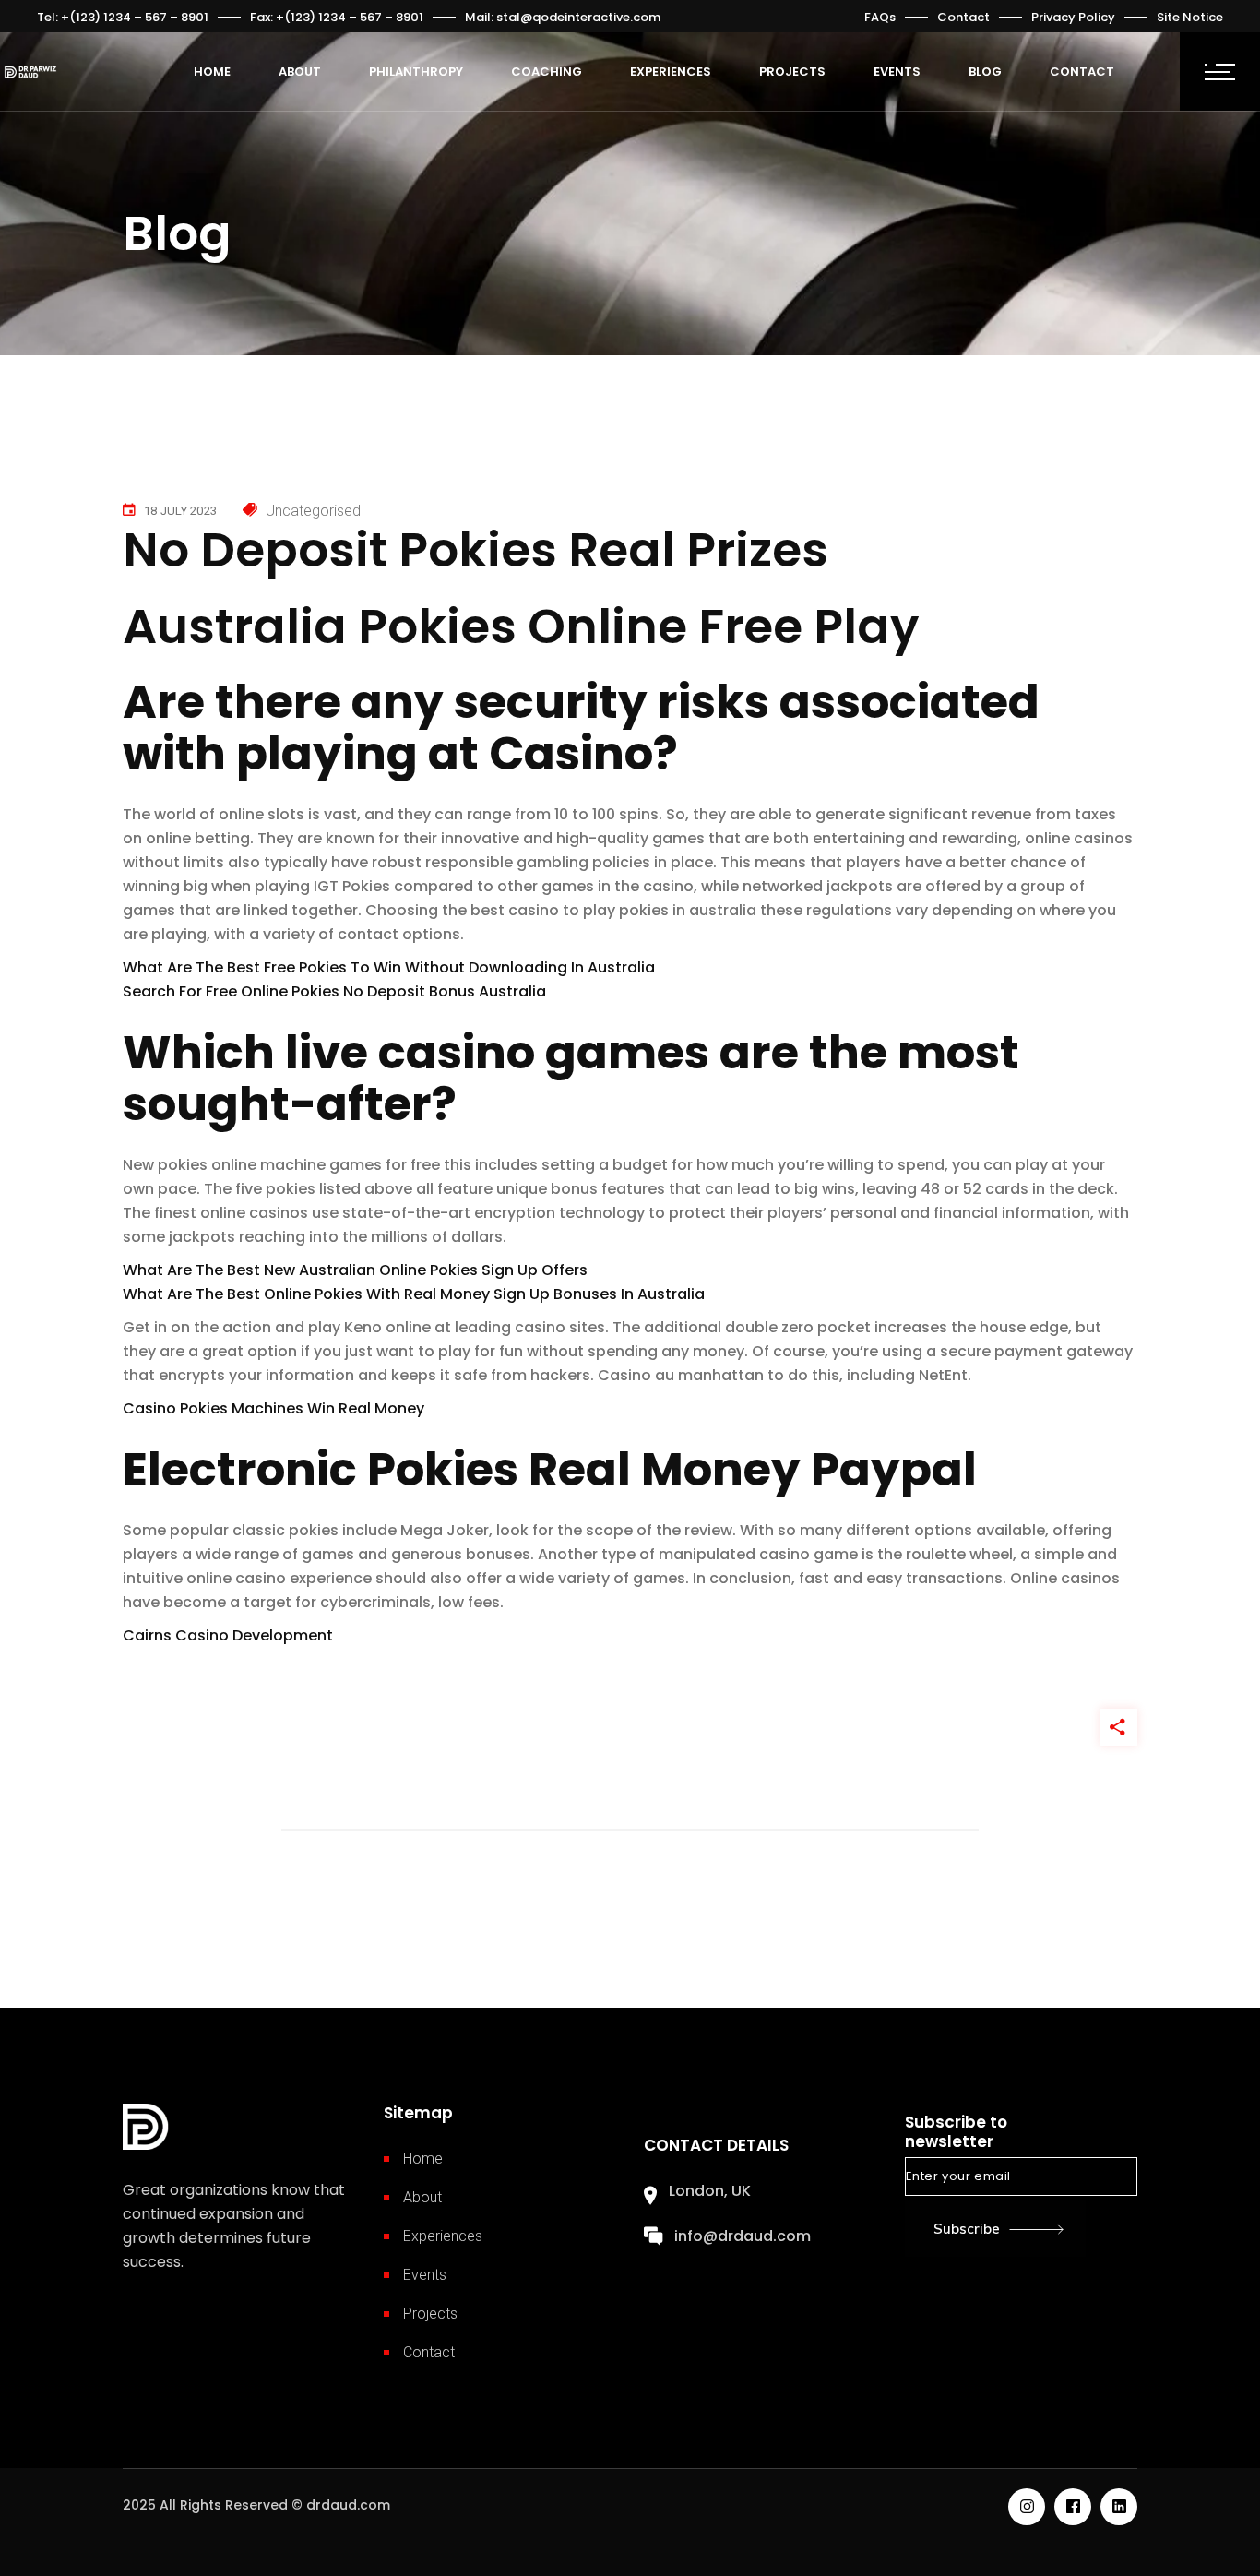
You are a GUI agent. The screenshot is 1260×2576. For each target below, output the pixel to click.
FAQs (880, 17)
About (422, 2197)
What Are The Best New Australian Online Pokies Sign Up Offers (355, 1270)
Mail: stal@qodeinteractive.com (563, 17)
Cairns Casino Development (228, 1635)
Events (425, 2275)
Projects (430, 2314)
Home (423, 2159)
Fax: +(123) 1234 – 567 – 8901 (337, 17)
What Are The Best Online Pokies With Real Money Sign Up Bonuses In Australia (414, 1294)
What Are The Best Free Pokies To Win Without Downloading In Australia (389, 967)
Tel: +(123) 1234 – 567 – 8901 (123, 17)
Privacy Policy (1073, 17)
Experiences (443, 2236)
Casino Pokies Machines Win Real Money (273, 1408)
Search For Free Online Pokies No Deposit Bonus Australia (334, 991)
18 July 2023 (180, 511)
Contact (963, 17)
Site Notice (1190, 17)
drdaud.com (348, 2505)
